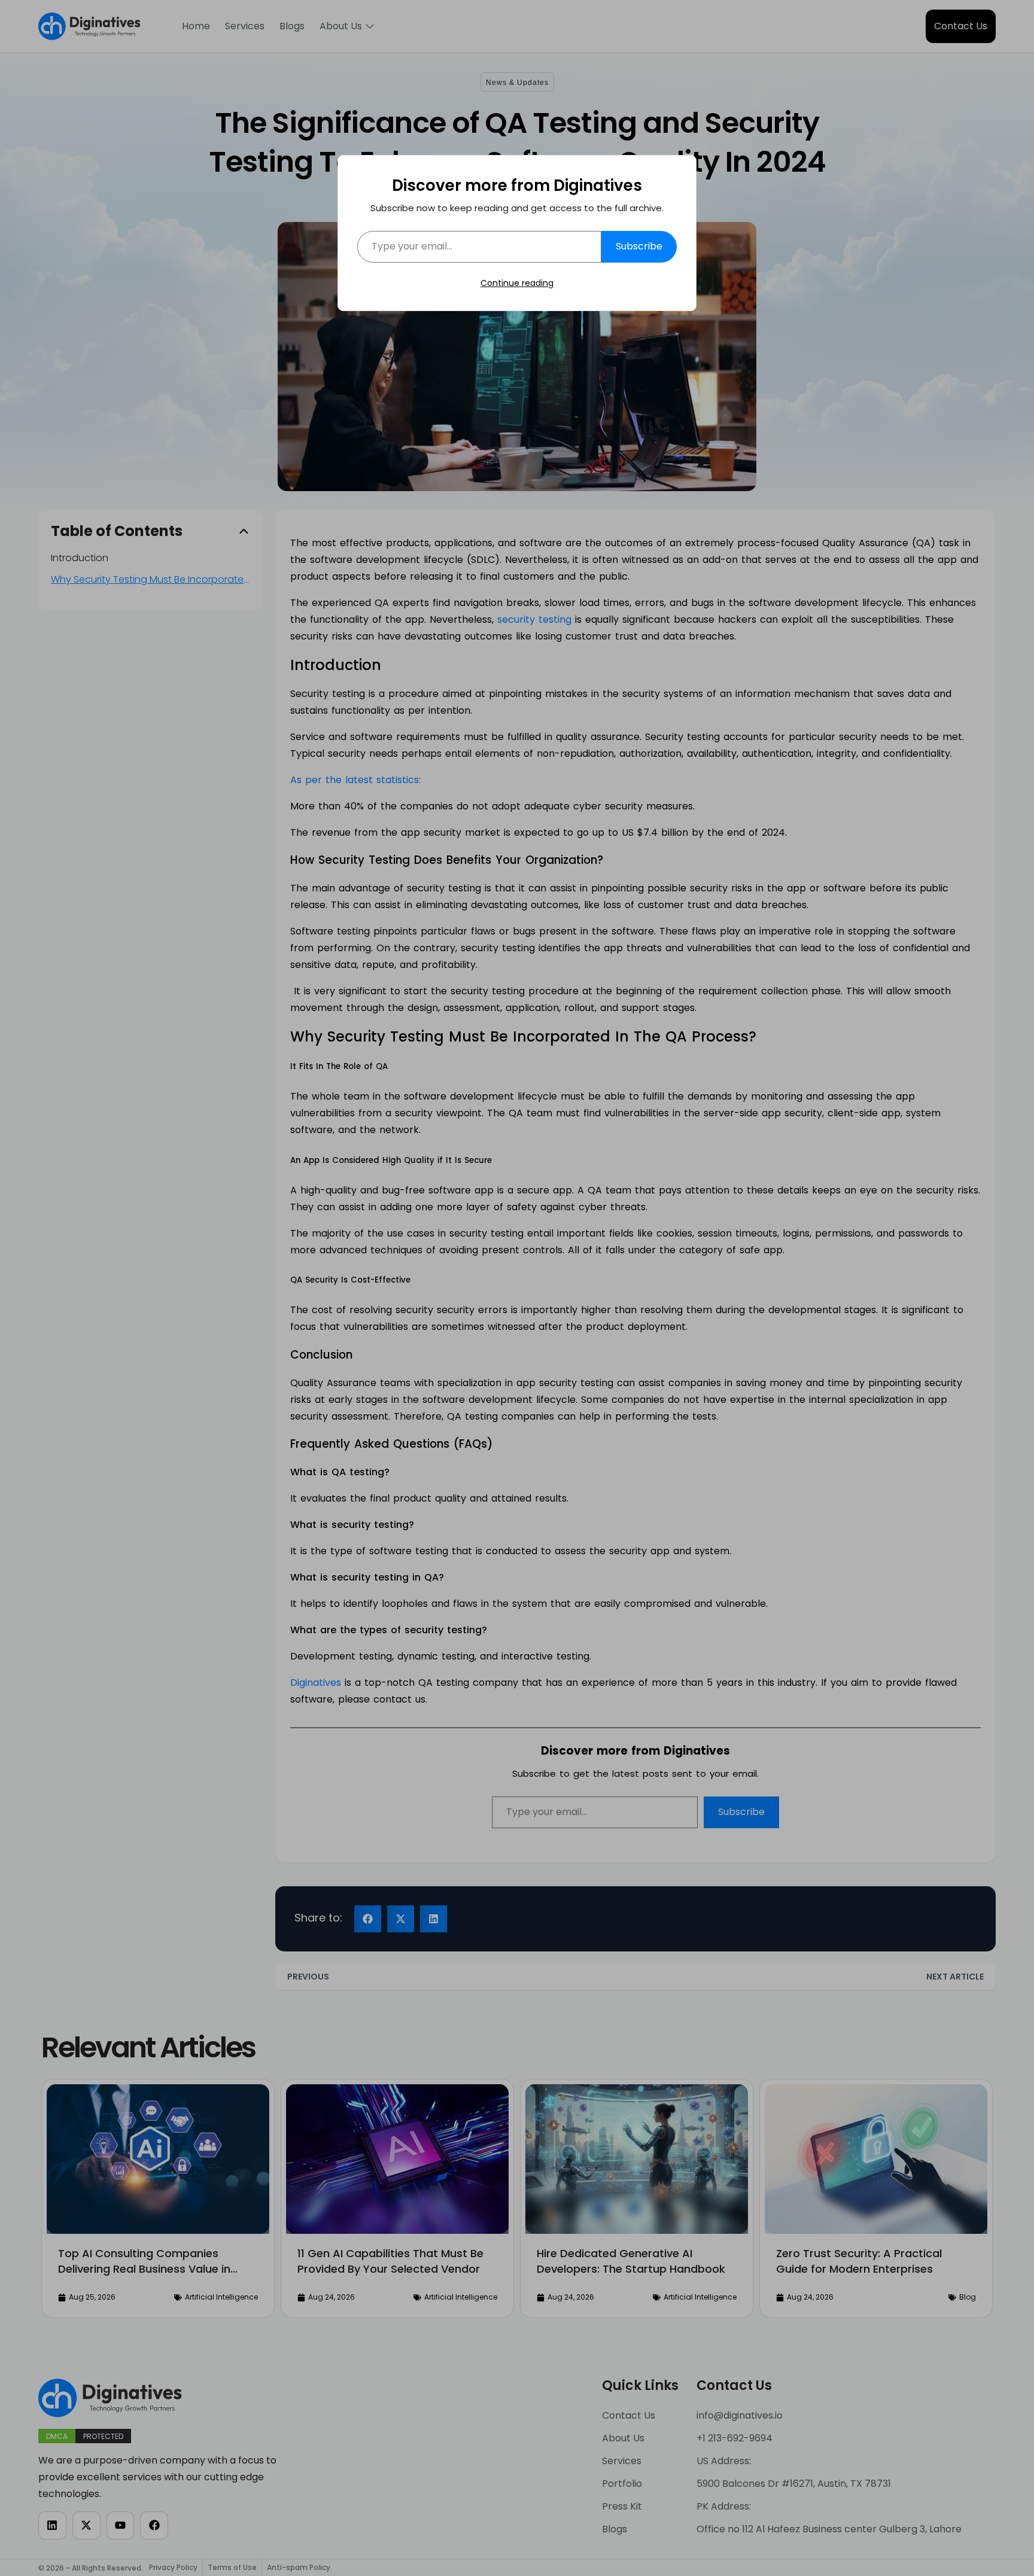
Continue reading (517, 283)
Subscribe (639, 246)
